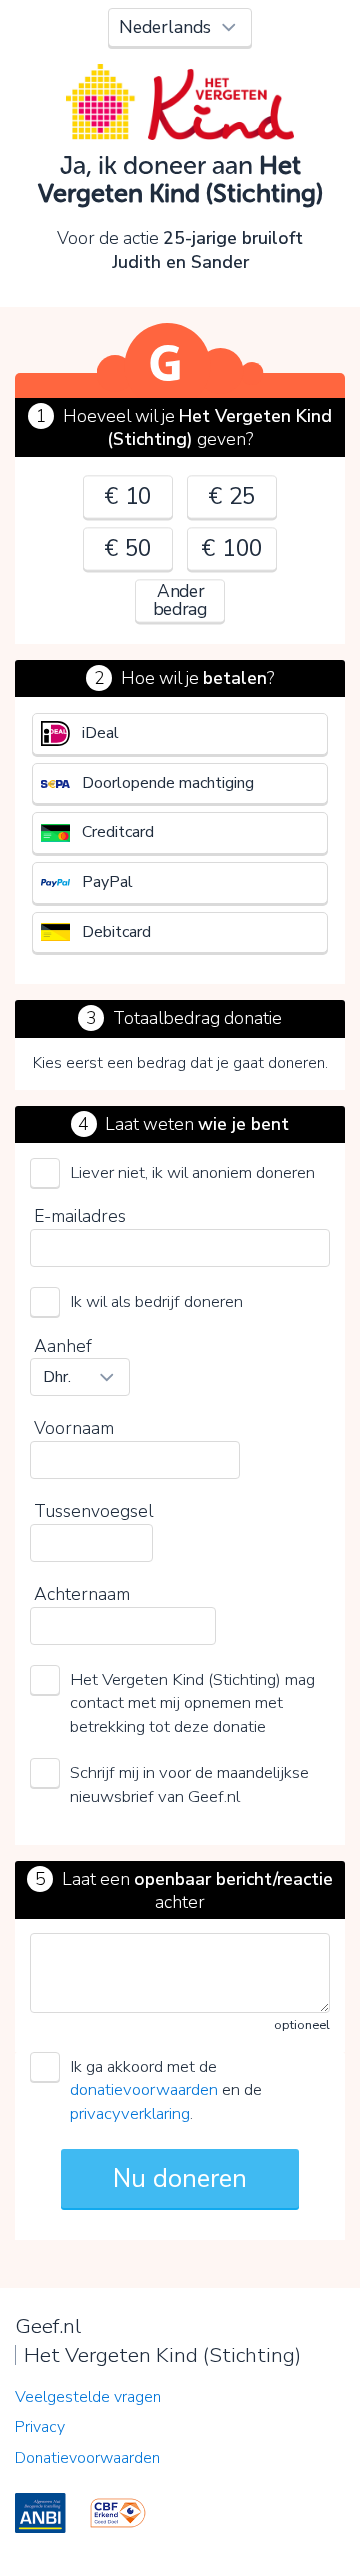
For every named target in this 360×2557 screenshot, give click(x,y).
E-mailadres (80, 1216)
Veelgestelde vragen (88, 2397)
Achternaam (82, 1594)
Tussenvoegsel (93, 1511)
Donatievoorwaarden (87, 2458)
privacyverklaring (130, 2113)
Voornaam (74, 1428)
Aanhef (63, 1346)
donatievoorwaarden (144, 2089)
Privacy (40, 2427)
